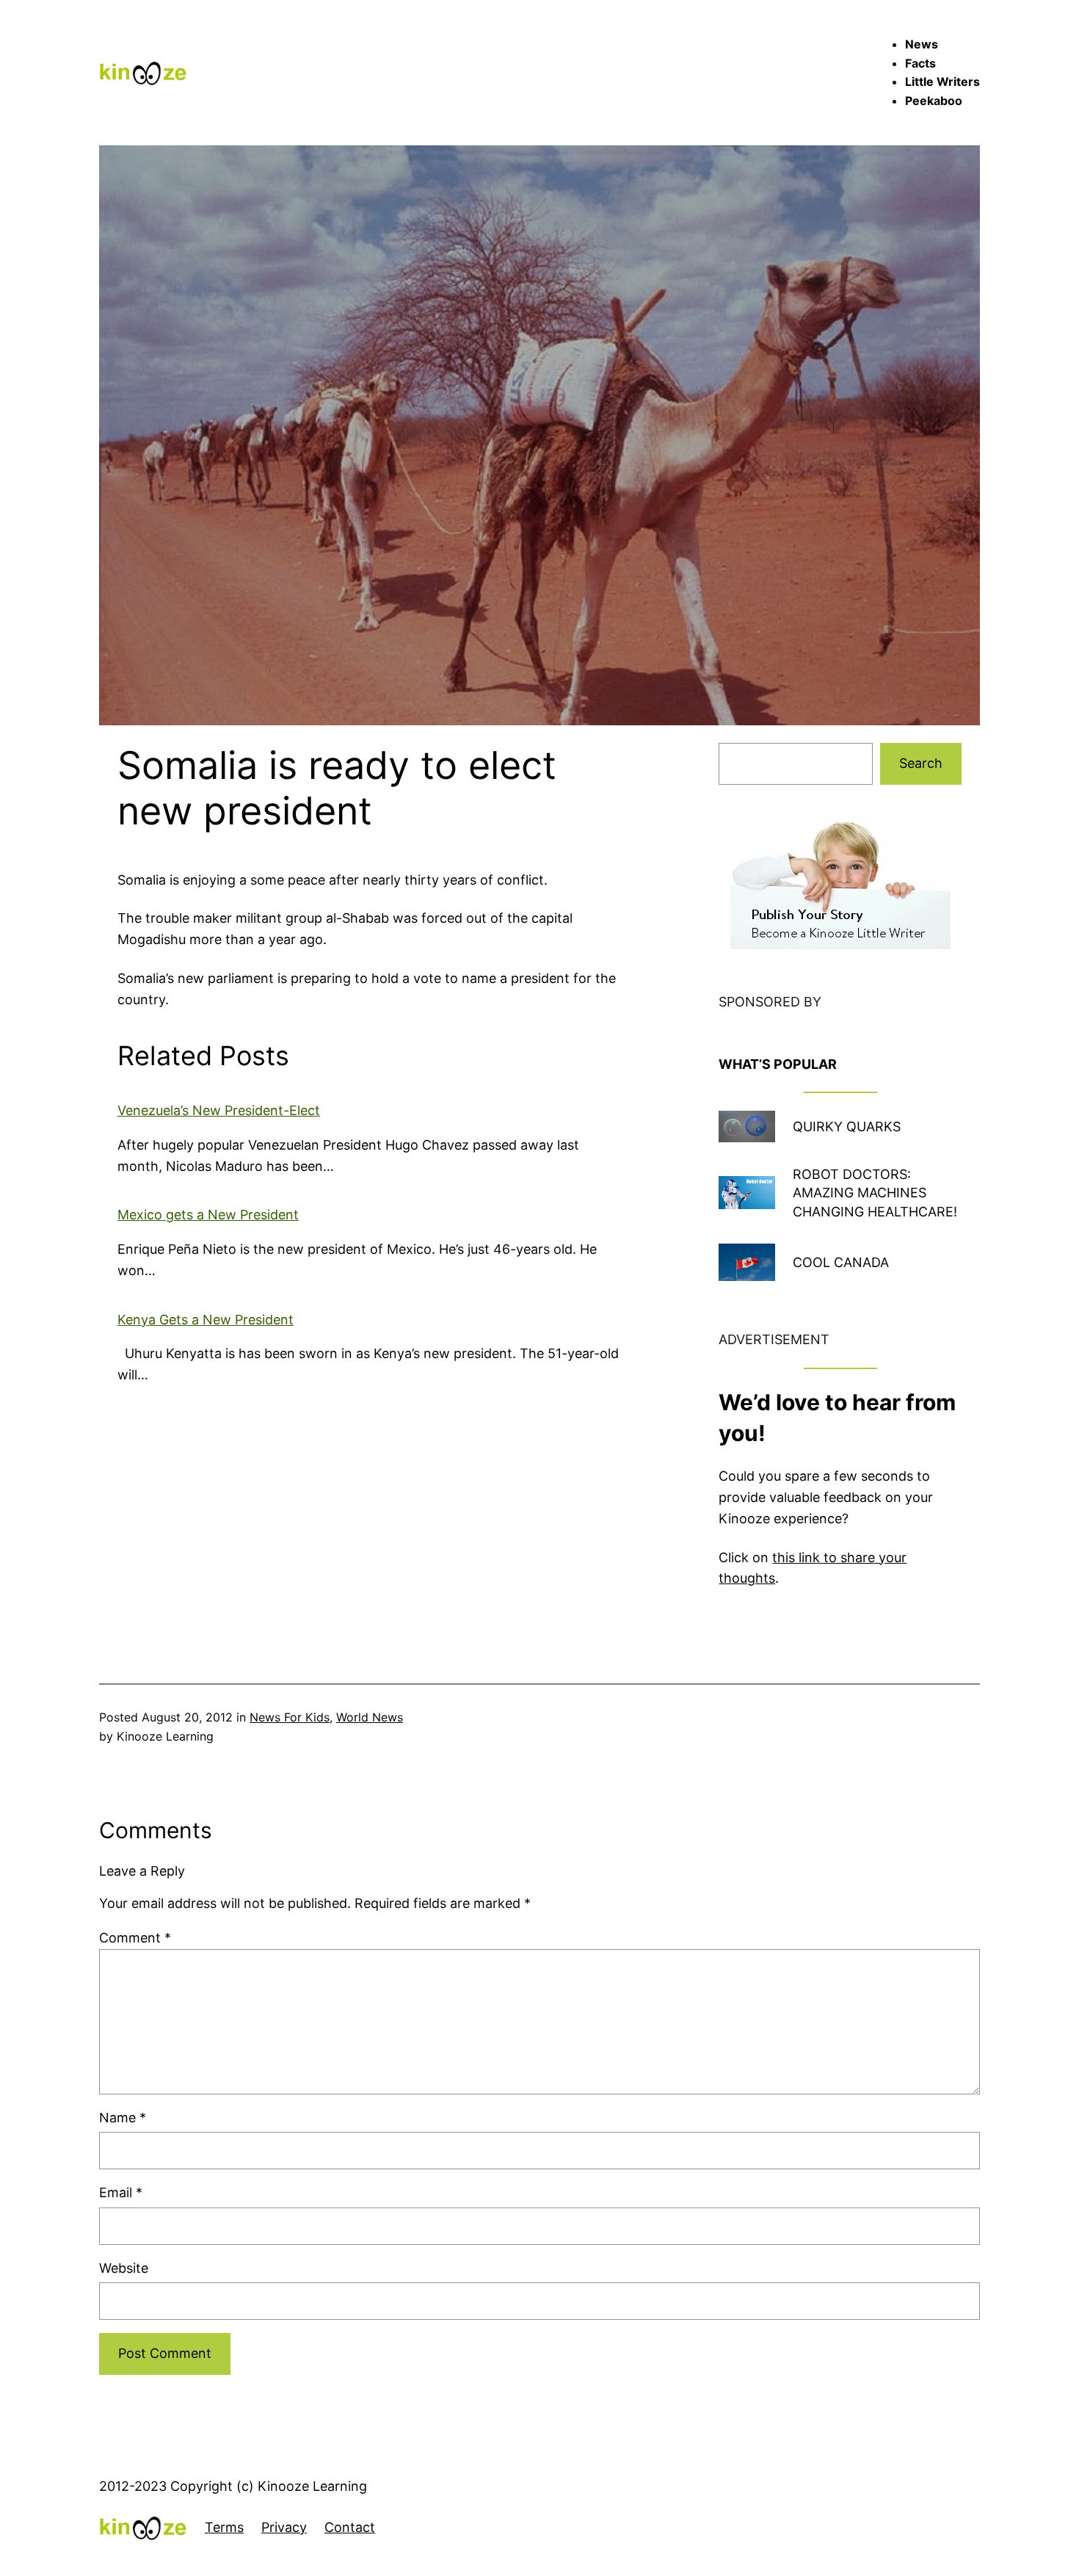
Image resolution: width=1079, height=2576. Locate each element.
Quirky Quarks (847, 1126)
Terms (224, 2527)
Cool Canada (841, 1262)
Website (124, 2268)
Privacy (284, 2527)
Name (123, 2118)
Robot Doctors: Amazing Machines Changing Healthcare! (875, 1193)
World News (370, 1717)
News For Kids (290, 1717)
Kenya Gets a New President (206, 1320)
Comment (135, 1938)
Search (921, 763)
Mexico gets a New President (208, 1215)
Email (121, 2192)
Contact (350, 2527)
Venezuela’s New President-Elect (219, 1110)
